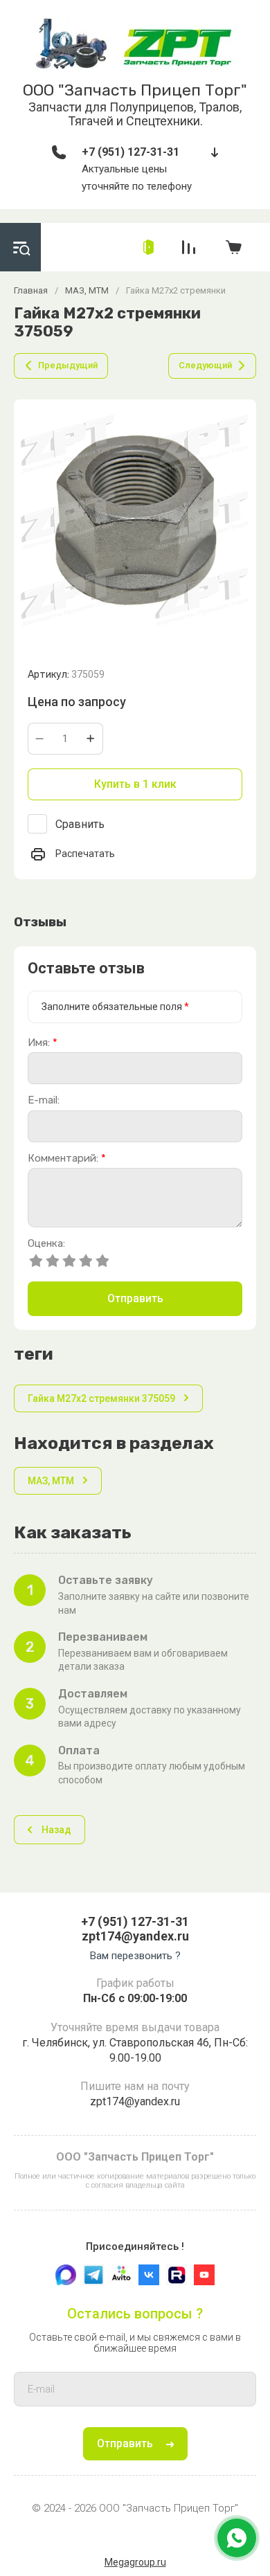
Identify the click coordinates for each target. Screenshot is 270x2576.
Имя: (43, 1043)
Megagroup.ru (135, 2562)
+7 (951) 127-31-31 (130, 152)
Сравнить (80, 824)
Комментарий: (67, 1159)
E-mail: (44, 1100)
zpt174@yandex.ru (135, 1936)
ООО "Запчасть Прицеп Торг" (135, 90)
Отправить (135, 1298)
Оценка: (46, 1244)
